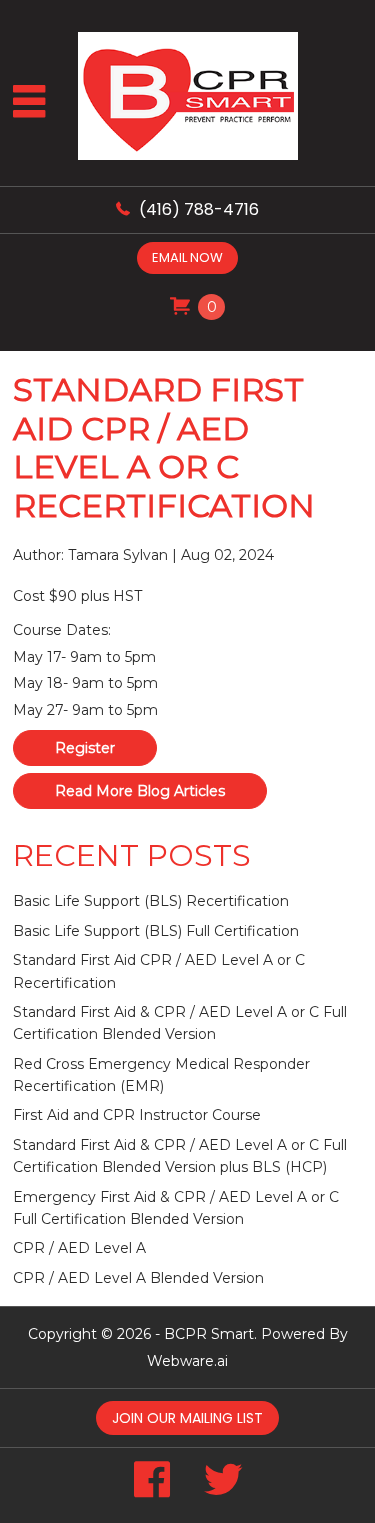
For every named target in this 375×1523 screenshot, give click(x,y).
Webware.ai (187, 1361)
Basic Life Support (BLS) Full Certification (156, 931)
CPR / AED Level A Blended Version (138, 1278)
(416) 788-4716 (199, 209)
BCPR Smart (209, 1334)
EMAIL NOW (187, 257)
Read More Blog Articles (140, 791)
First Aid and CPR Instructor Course (137, 1115)
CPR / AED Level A (79, 1248)
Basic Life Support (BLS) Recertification (151, 901)
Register (85, 748)
